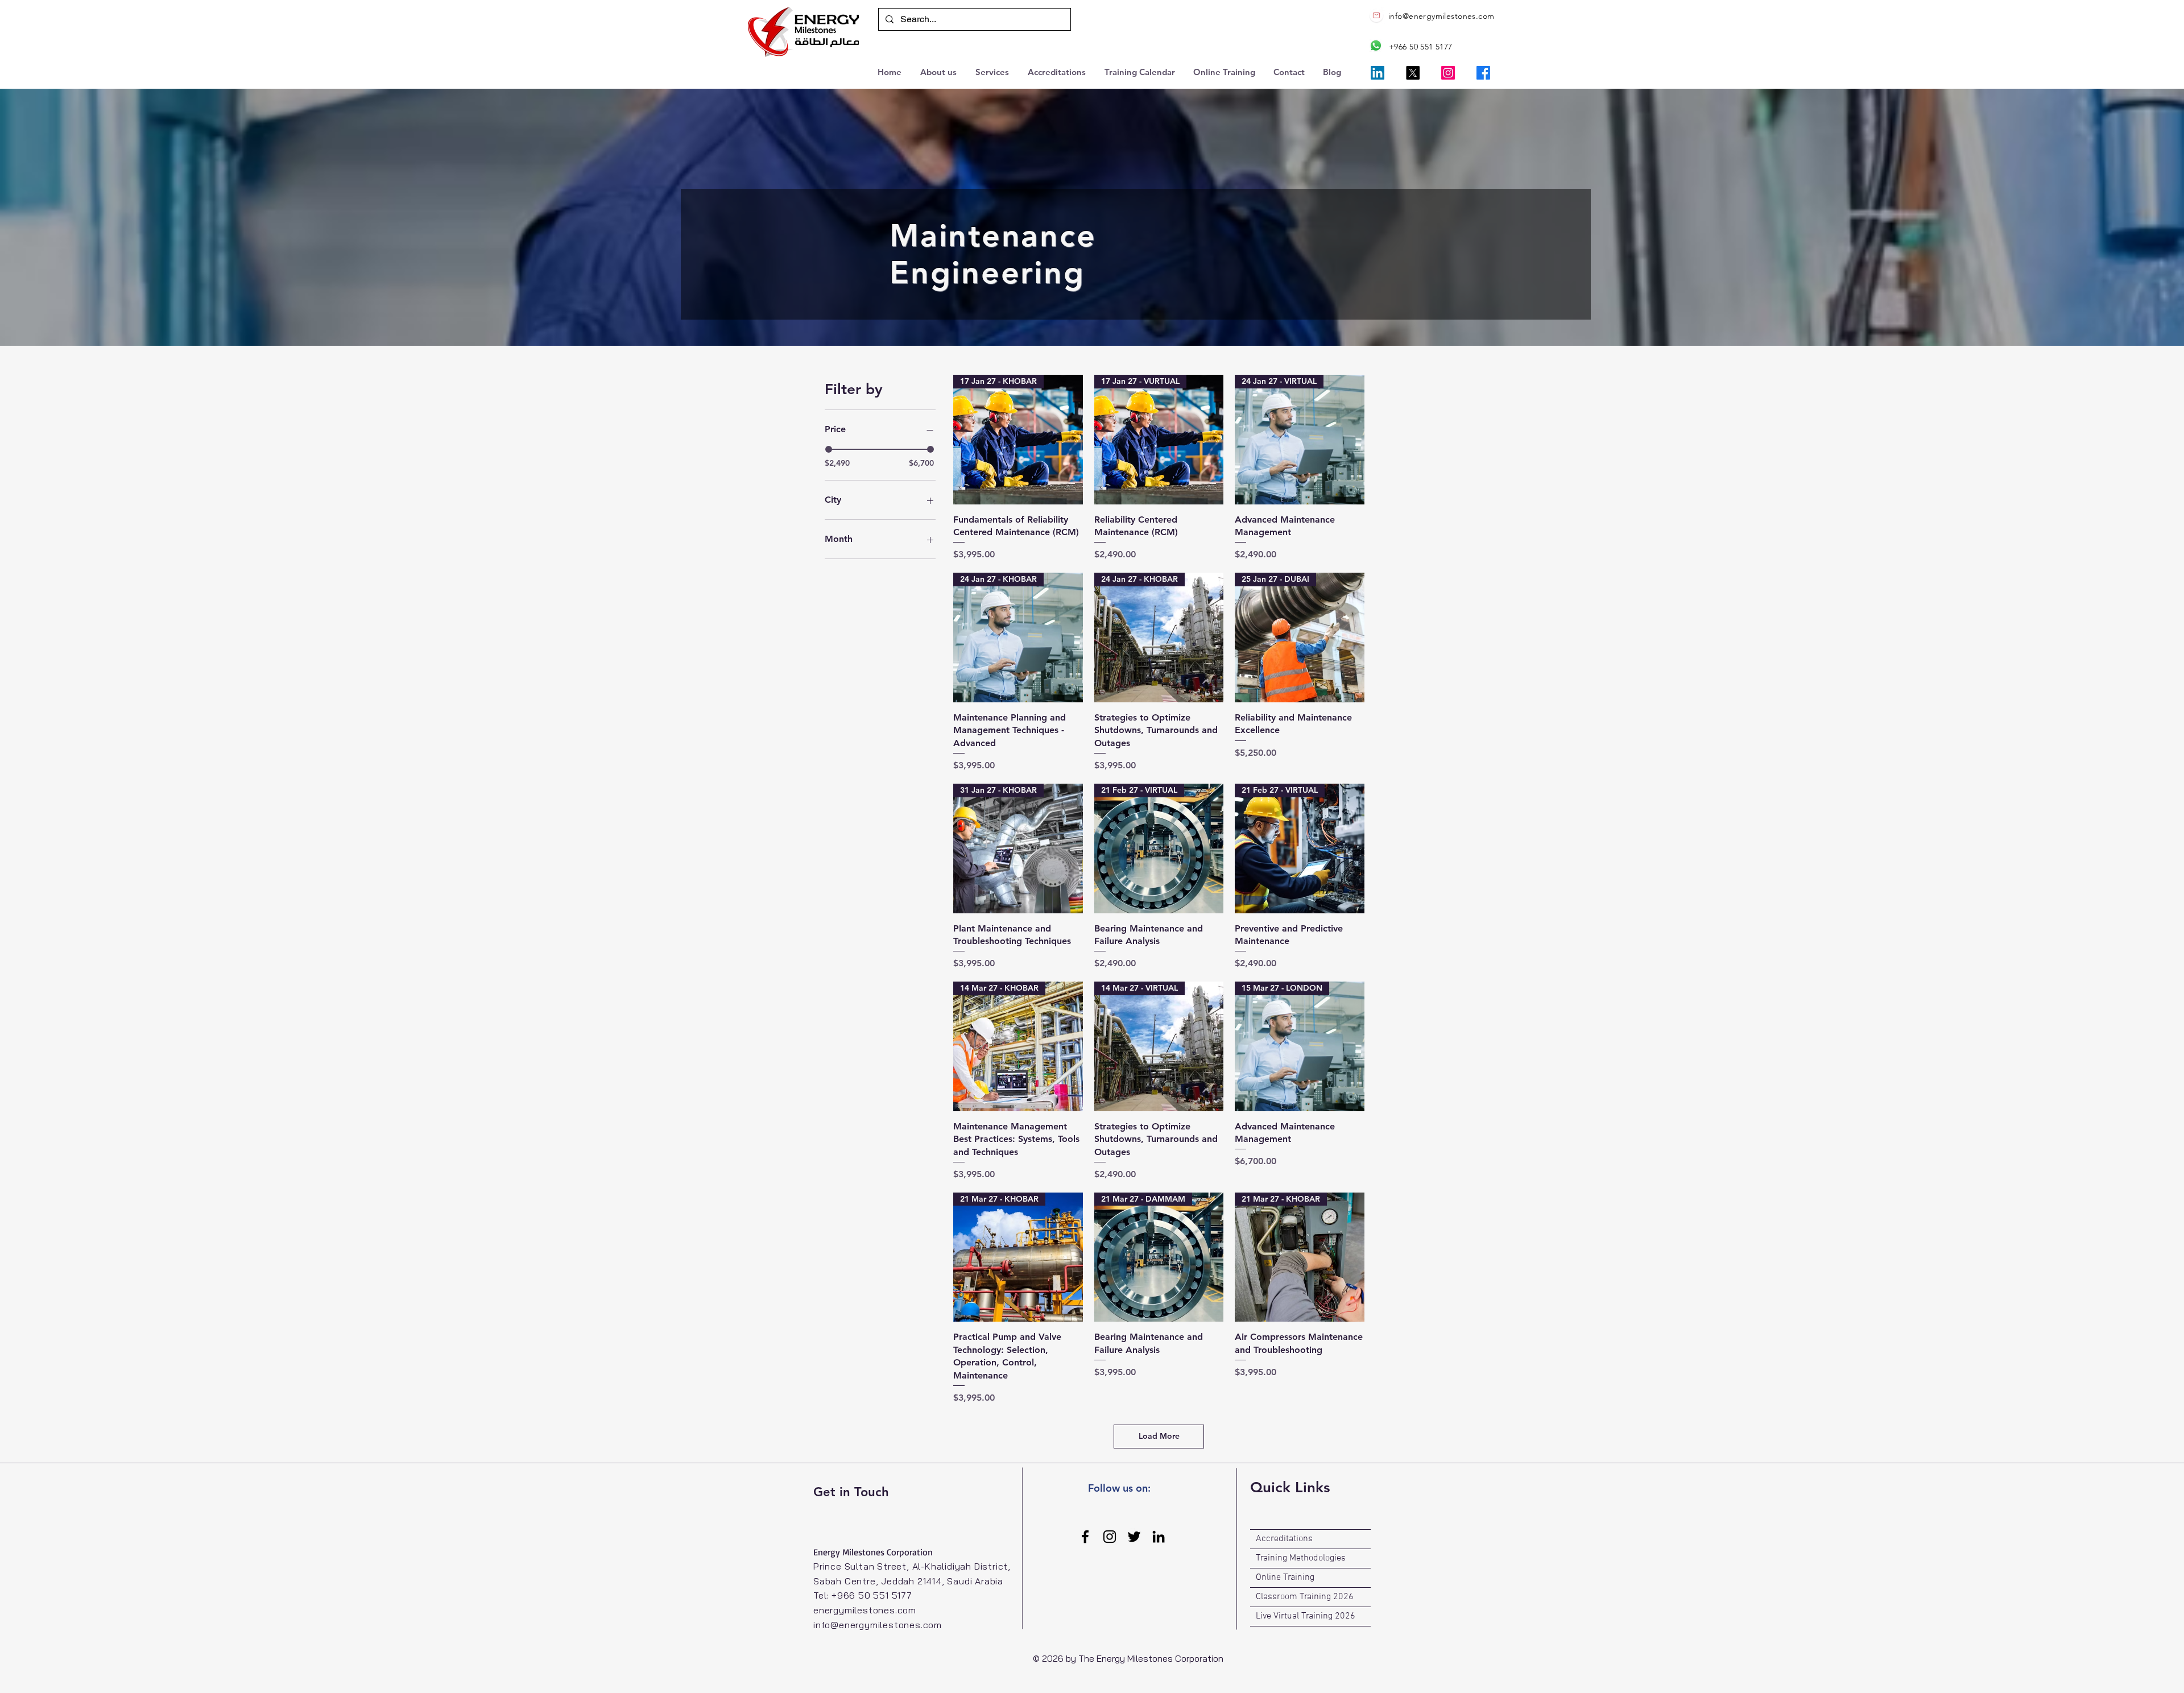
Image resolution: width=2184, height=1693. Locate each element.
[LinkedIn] (1378, 73)
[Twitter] (1134, 1537)
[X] (1413, 73)
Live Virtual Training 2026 (1306, 1616)
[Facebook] (1483, 73)
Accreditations (1284, 1539)
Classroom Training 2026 (1305, 1597)
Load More (1159, 1436)
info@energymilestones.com (1441, 16)
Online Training (1285, 1578)
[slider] (829, 449)
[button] (993, 71)
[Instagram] (1448, 73)
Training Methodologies (1301, 1558)
